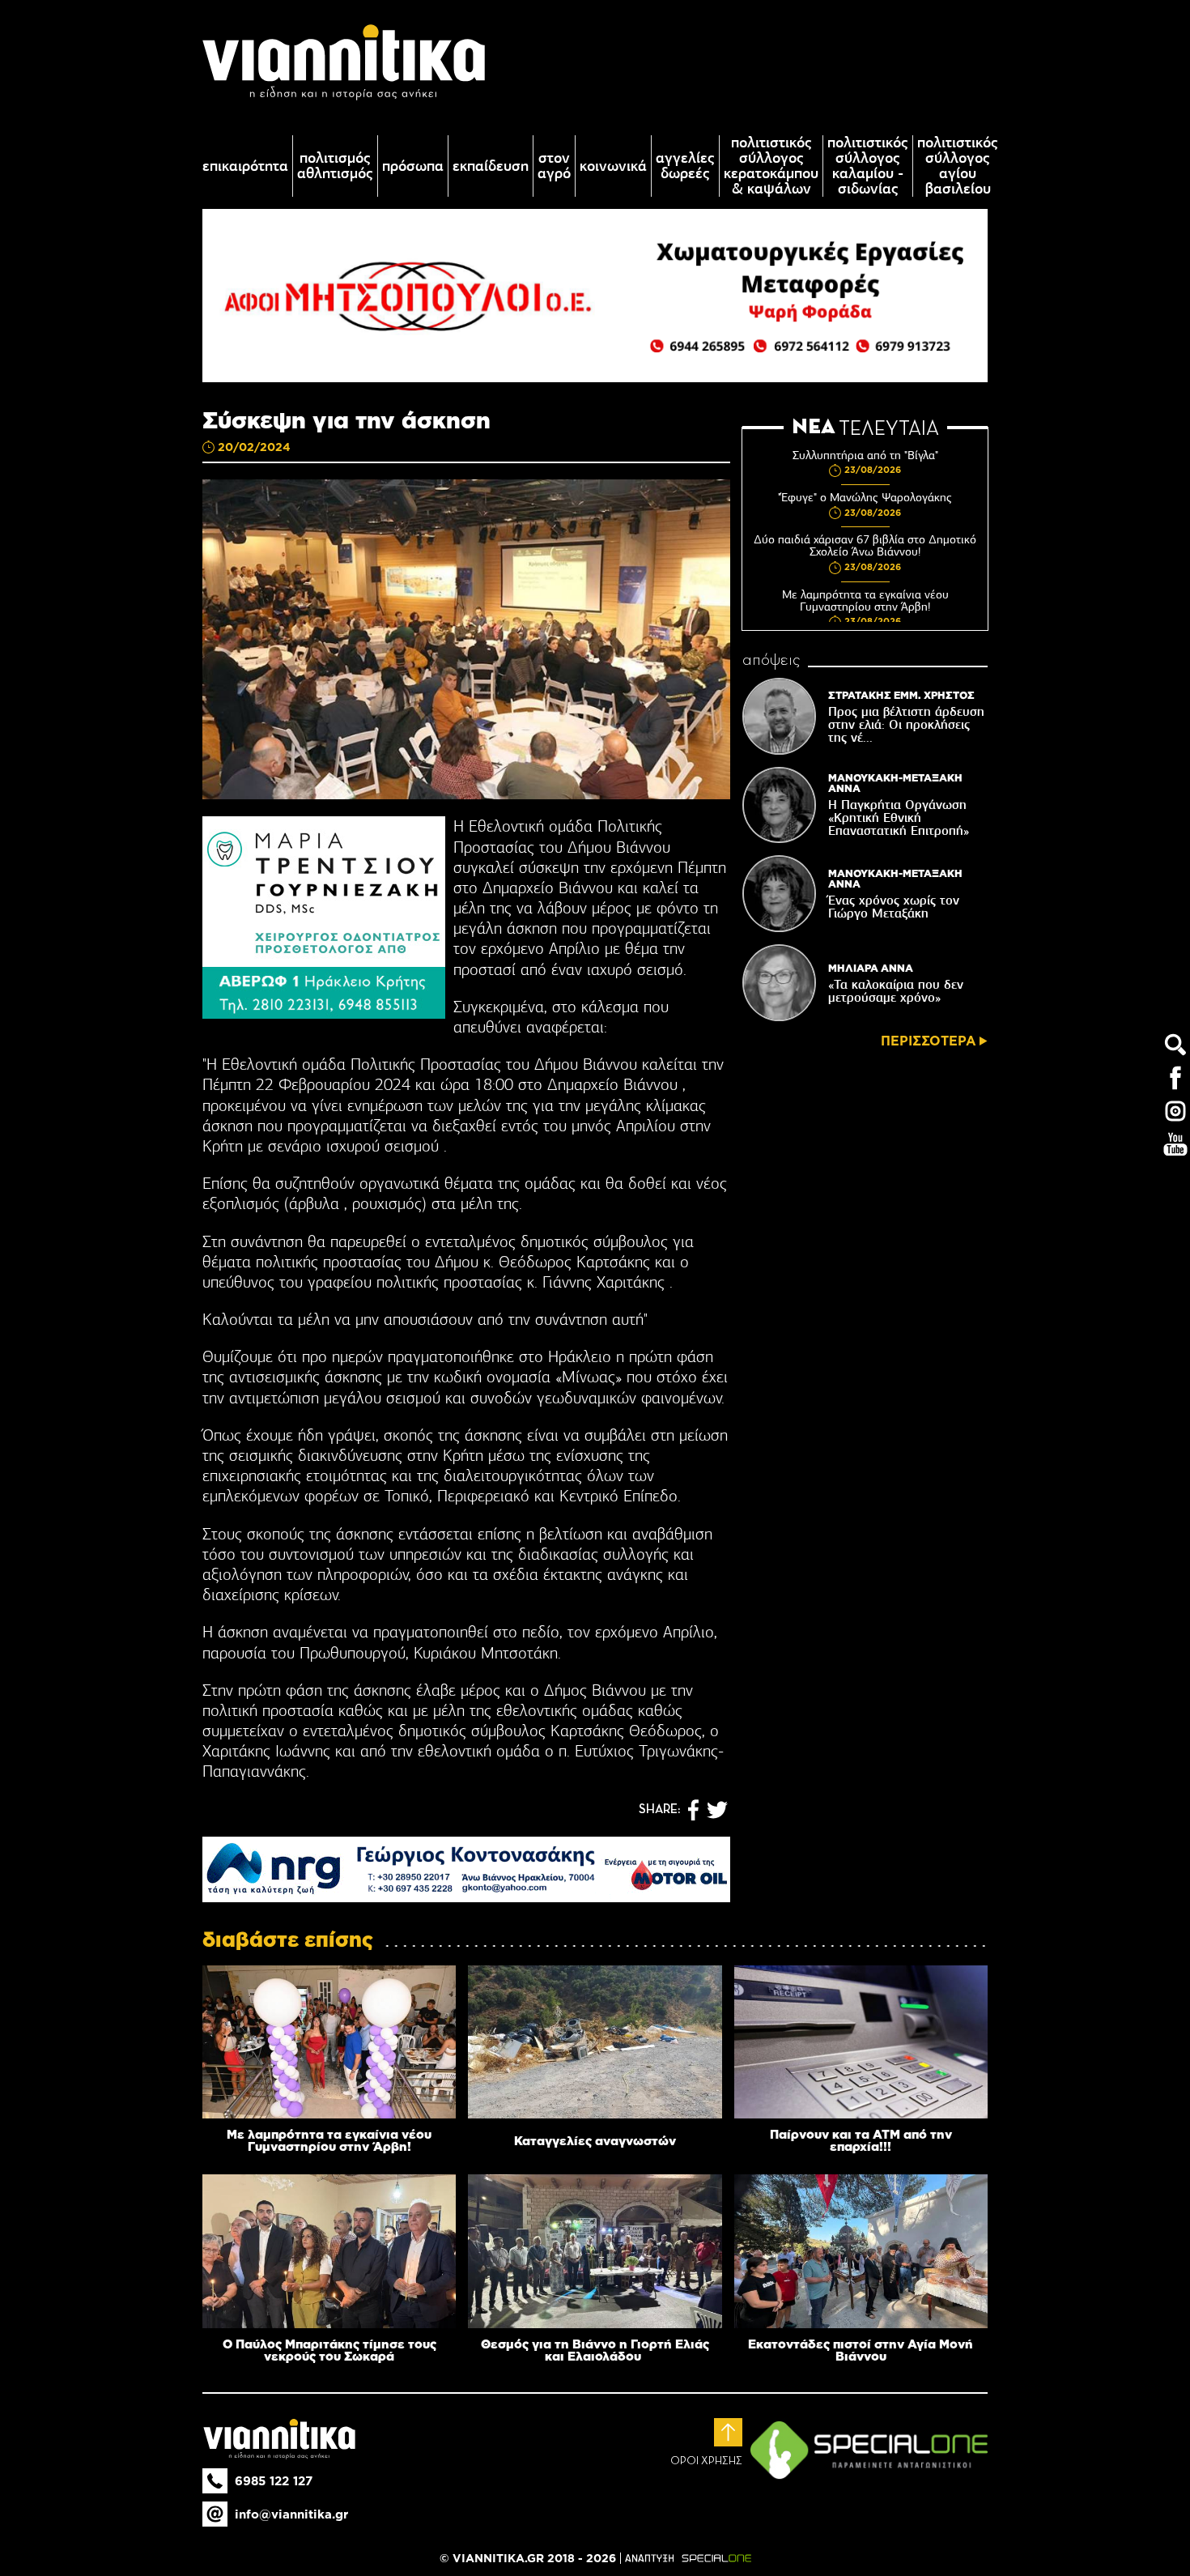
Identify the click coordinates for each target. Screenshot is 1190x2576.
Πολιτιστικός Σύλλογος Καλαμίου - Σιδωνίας (868, 166)
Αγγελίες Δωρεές (685, 166)
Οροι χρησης (706, 2461)
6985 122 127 (274, 2481)
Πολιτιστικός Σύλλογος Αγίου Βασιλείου (958, 166)
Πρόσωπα (413, 166)
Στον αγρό (554, 166)
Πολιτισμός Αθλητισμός (335, 166)
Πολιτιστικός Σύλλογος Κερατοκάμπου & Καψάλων (771, 166)
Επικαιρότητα (245, 166)
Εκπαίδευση (491, 166)
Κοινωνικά (613, 166)
